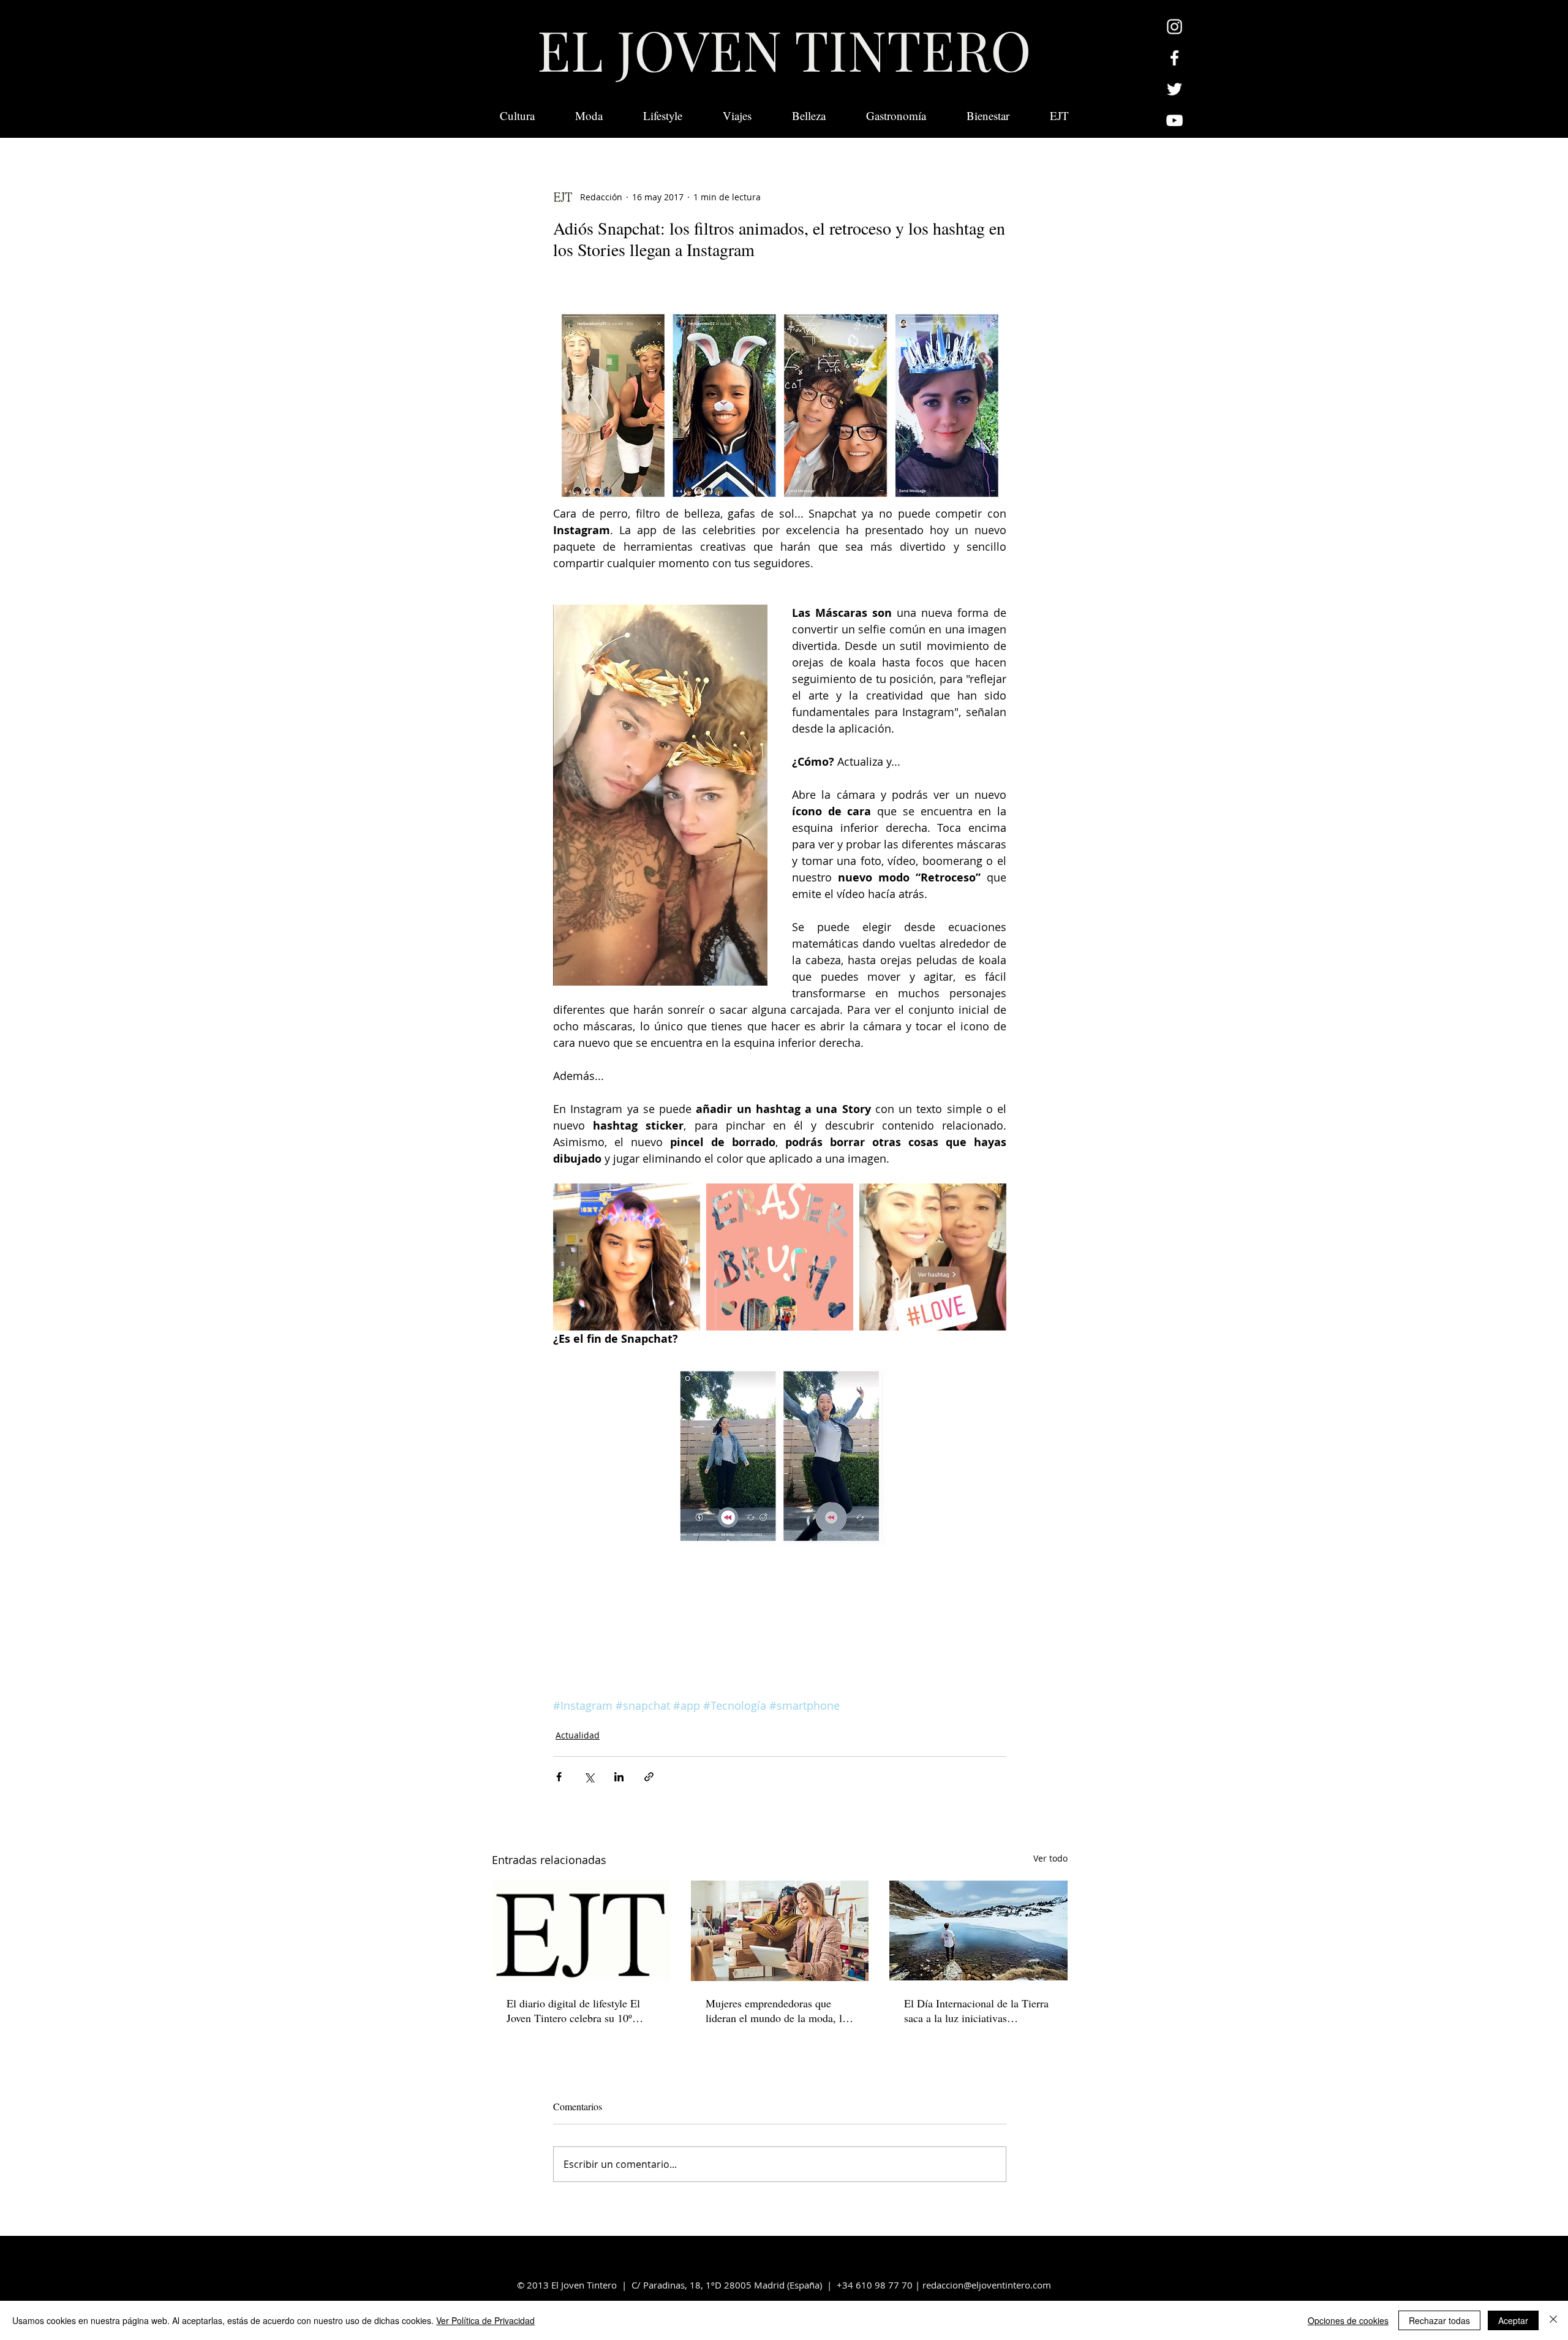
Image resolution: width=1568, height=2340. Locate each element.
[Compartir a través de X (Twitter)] (589, 1777)
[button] (1059, 116)
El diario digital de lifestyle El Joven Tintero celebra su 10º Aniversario (573, 2010)
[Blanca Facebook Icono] (1174, 58)
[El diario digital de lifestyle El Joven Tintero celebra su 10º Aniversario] (581, 1930)
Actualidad (578, 1735)
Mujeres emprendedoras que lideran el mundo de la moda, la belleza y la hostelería (776, 2010)
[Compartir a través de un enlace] (649, 1777)
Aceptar (1513, 2320)
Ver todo (1050, 1858)
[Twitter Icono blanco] (1174, 89)
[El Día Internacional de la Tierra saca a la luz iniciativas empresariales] (978, 1930)
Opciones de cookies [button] (1348, 2320)
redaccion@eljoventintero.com (987, 2285)
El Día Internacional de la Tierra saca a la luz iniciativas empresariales (976, 2010)
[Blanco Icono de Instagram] (1174, 27)
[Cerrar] (1553, 2320)
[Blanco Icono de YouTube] (1174, 120)
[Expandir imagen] (627, 1257)
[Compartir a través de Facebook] (559, 1777)
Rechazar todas (1439, 2320)
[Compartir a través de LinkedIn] (619, 1777)
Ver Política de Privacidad (485, 2320)
